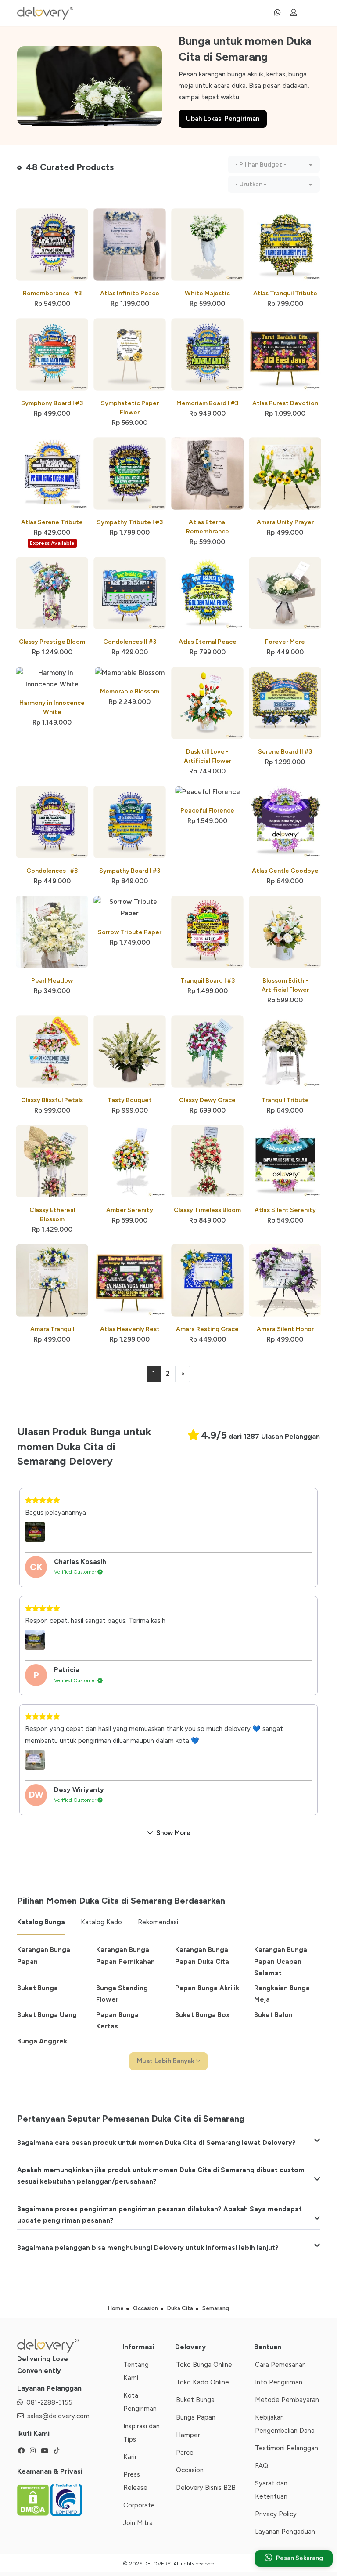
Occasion (190, 2470)
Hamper (188, 2435)
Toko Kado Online (203, 2382)
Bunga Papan (196, 2417)
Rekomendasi (158, 1922)
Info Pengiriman (279, 2382)
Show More (173, 1833)
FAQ (262, 2466)
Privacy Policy (276, 2514)
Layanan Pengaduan (285, 2532)
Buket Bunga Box (202, 2015)
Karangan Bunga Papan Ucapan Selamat (281, 1961)
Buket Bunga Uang (47, 2015)
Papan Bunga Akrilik (207, 1988)
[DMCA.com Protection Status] (34, 2499)
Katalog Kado (101, 1922)
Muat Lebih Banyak (167, 2061)
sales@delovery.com (58, 2416)
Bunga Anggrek (42, 2041)
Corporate (139, 2505)
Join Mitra (138, 2523)
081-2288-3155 (49, 2402)
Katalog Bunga (41, 1922)
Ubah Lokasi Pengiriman (223, 119)
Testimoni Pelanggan (287, 2448)
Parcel (185, 2453)
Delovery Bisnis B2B (206, 2488)
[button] (274, 165)
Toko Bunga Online (204, 2365)
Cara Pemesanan (280, 2365)
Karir (130, 2457)
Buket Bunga (38, 1988)
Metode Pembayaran (287, 2400)
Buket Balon (273, 2015)
